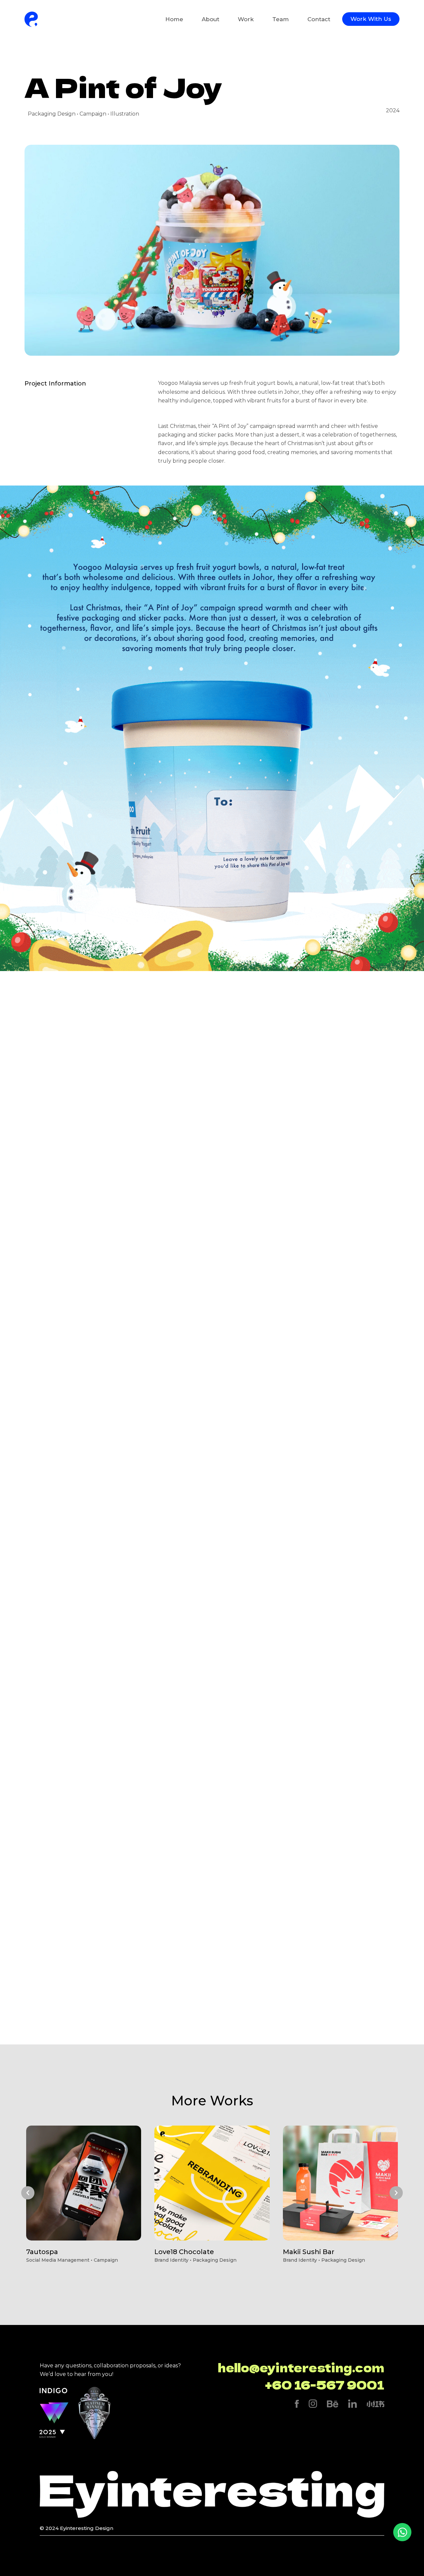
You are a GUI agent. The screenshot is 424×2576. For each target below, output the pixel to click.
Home (174, 19)
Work (246, 19)
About (211, 19)
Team (281, 19)
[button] (28, 2193)
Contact (319, 19)
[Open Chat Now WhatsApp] (402, 2532)
